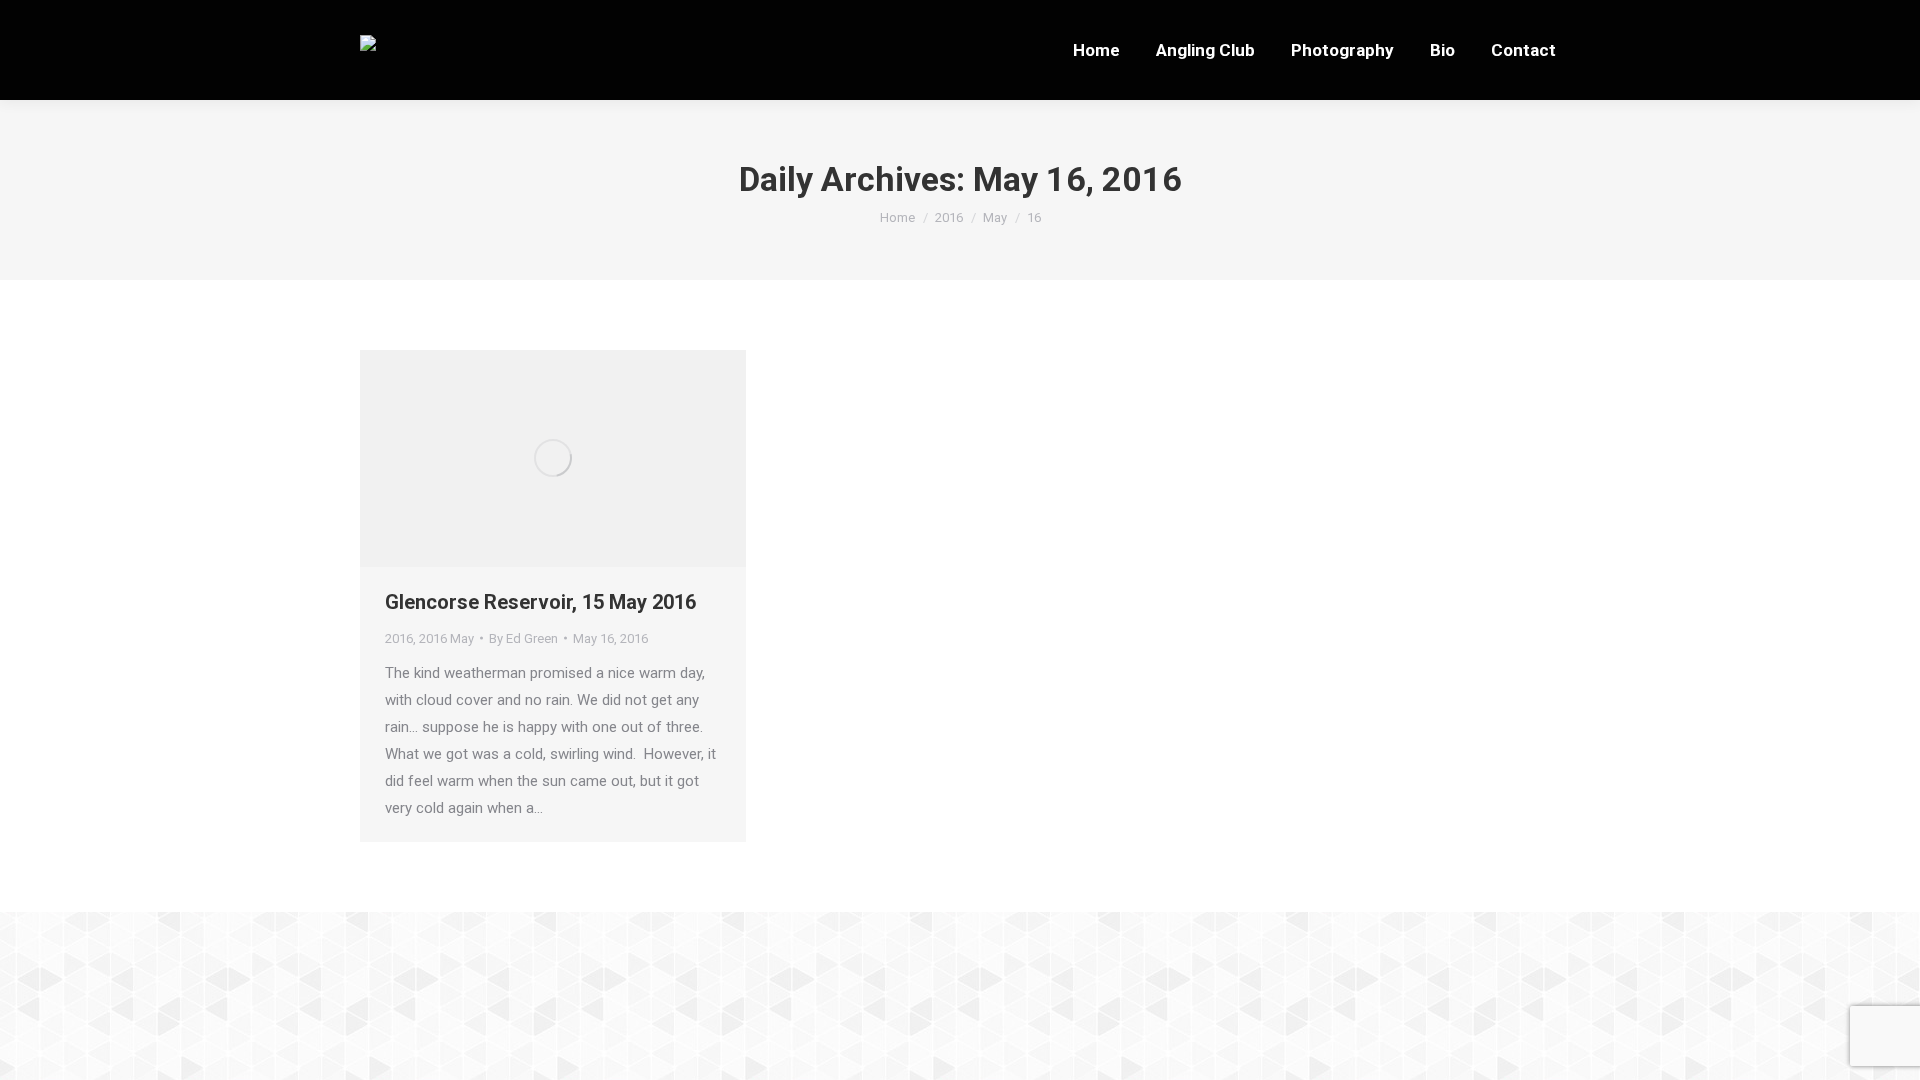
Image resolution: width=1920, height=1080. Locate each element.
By (523, 638)
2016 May (446, 638)
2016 (399, 638)
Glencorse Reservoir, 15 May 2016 (540, 602)
